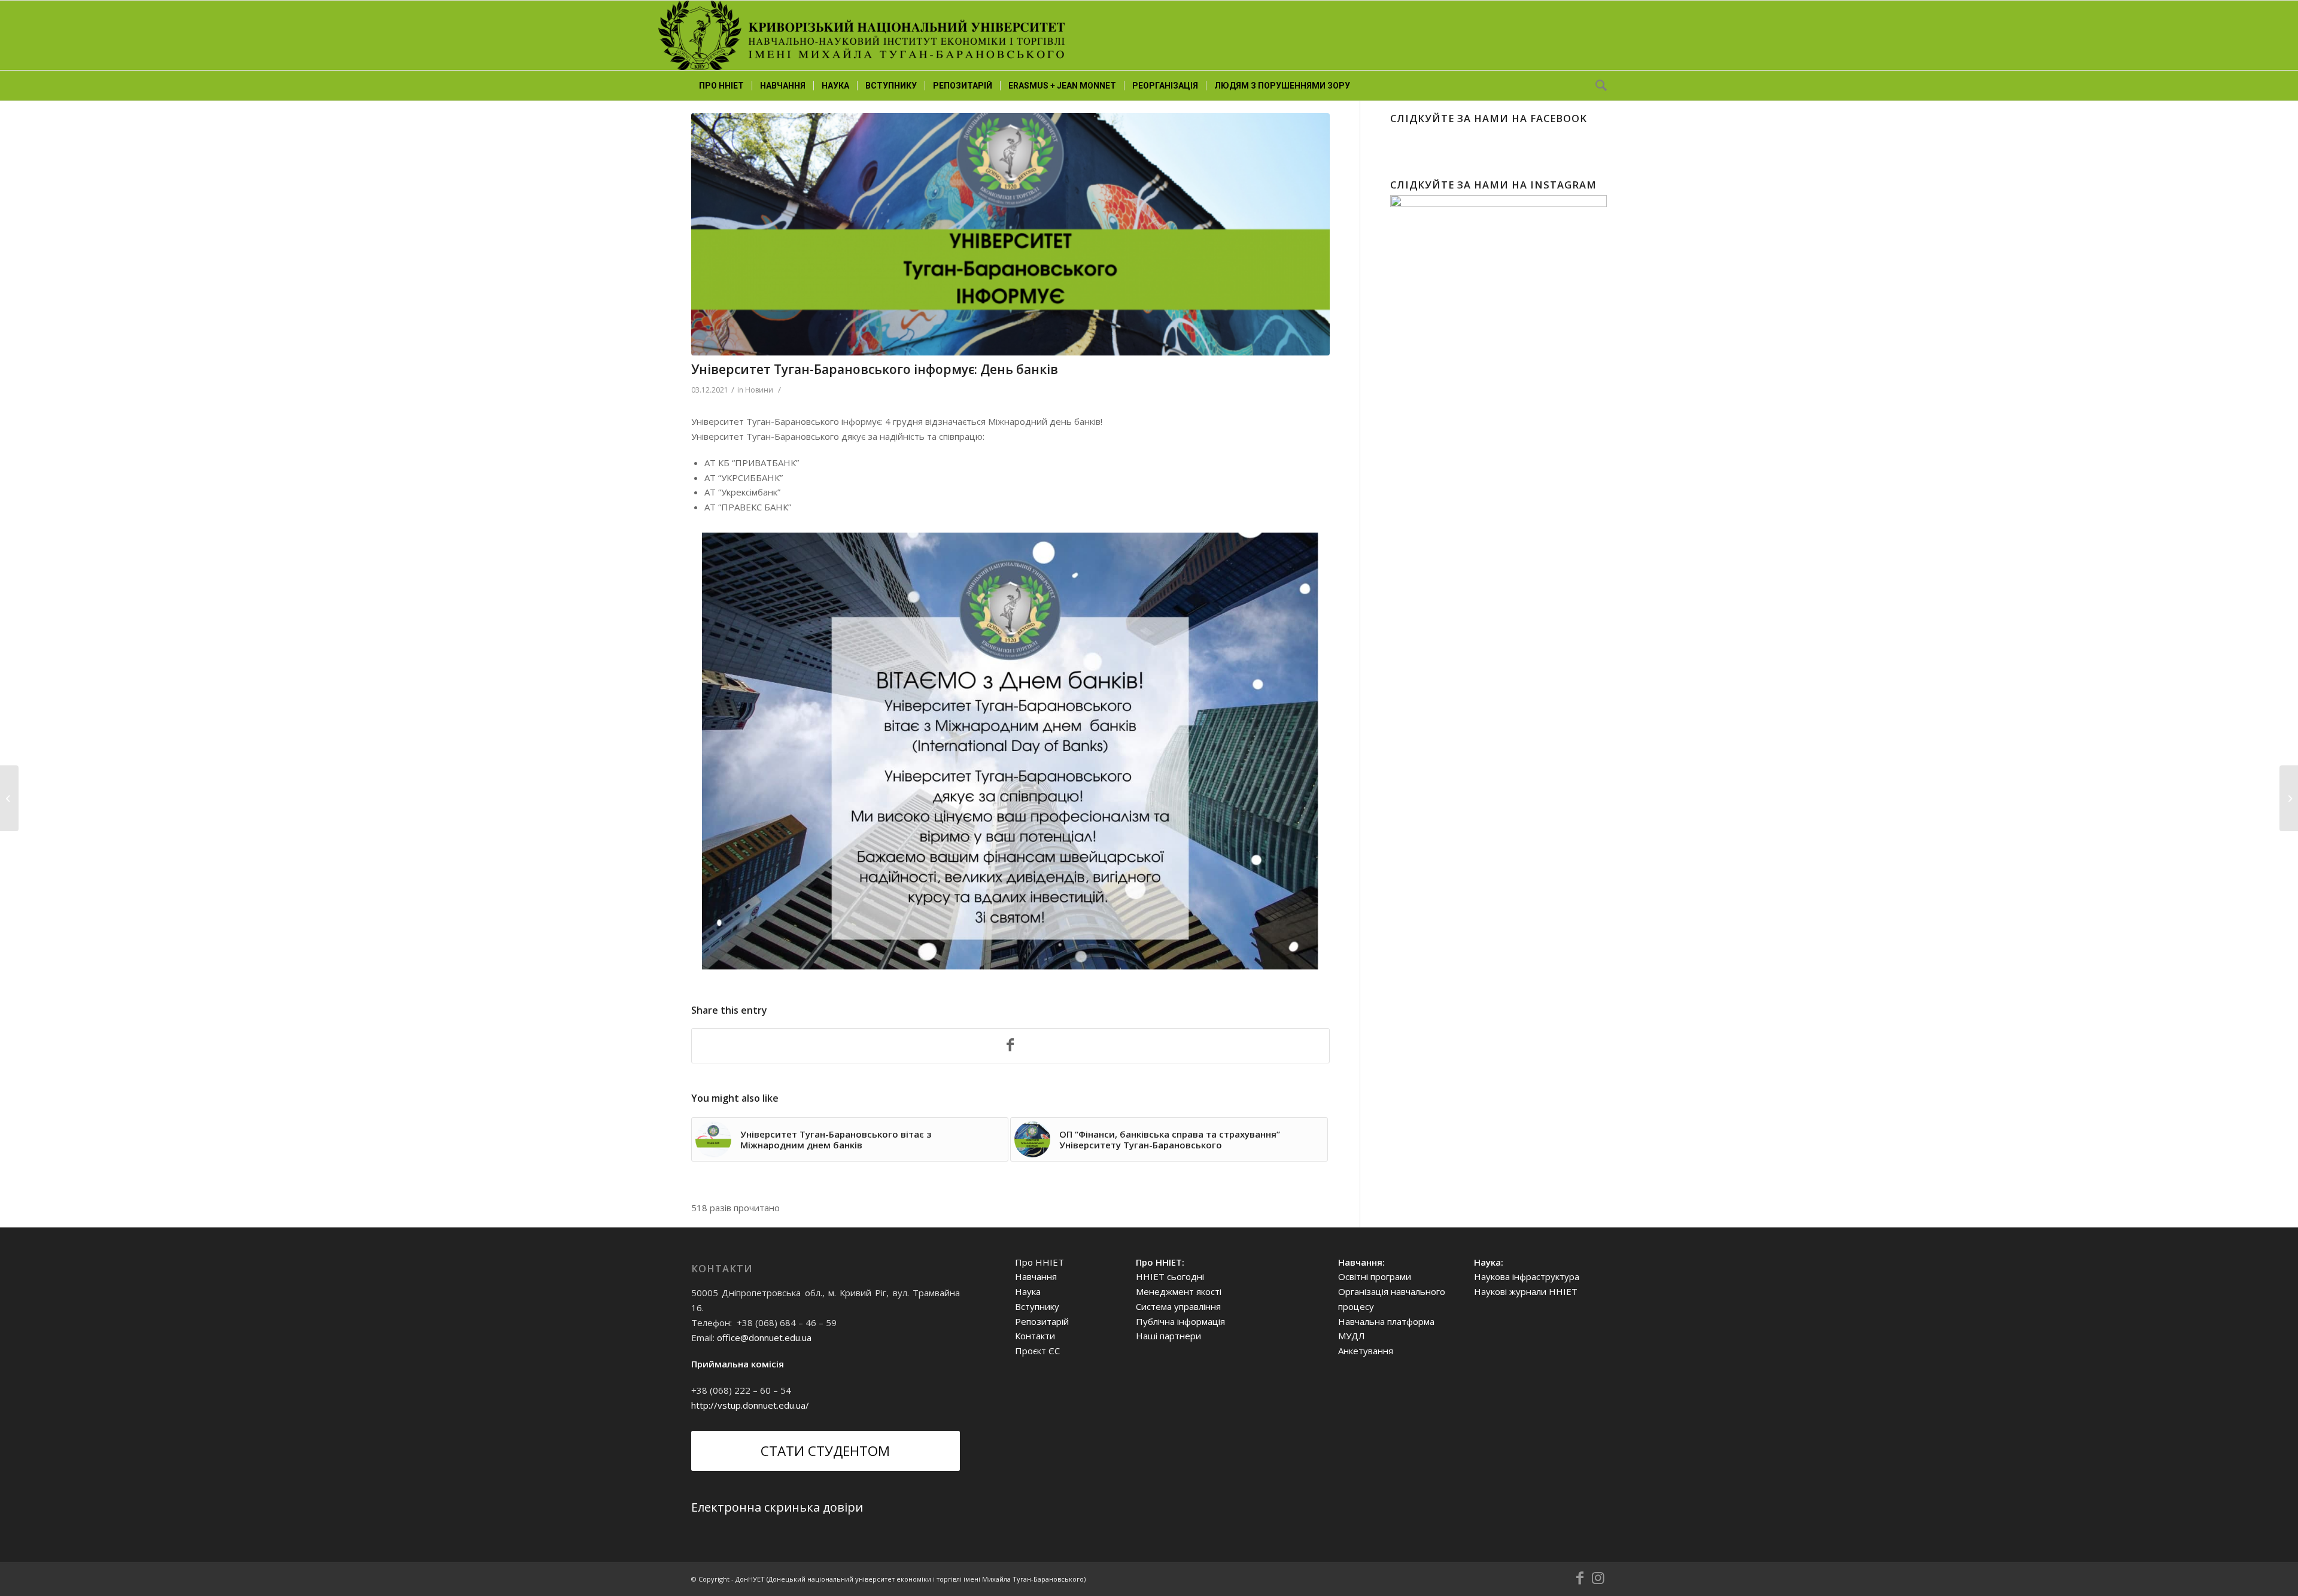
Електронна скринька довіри (777, 1507)
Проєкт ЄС (1037, 1351)
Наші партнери (1168, 1336)
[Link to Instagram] (1598, 1578)
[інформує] (1010, 234)
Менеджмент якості (1179, 1291)
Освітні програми (1375, 1276)
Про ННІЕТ (1039, 1262)
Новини (759, 390)
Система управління (1178, 1306)
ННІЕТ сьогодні (1170, 1276)
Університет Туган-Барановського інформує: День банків (875, 369)
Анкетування (1366, 1351)
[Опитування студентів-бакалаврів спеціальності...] (9, 798)
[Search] (1597, 86)
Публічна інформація (1180, 1321)
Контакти (1035, 1336)
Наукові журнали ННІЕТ (1526, 1291)
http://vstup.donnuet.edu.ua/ (750, 1405)
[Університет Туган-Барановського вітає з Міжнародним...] (2289, 798)
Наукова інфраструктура (1527, 1276)
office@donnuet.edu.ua (764, 1337)
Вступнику (1037, 1306)
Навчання (1036, 1276)
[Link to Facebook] (1580, 1578)
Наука (1028, 1291)
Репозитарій (1042, 1321)
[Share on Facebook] (1010, 1046)
